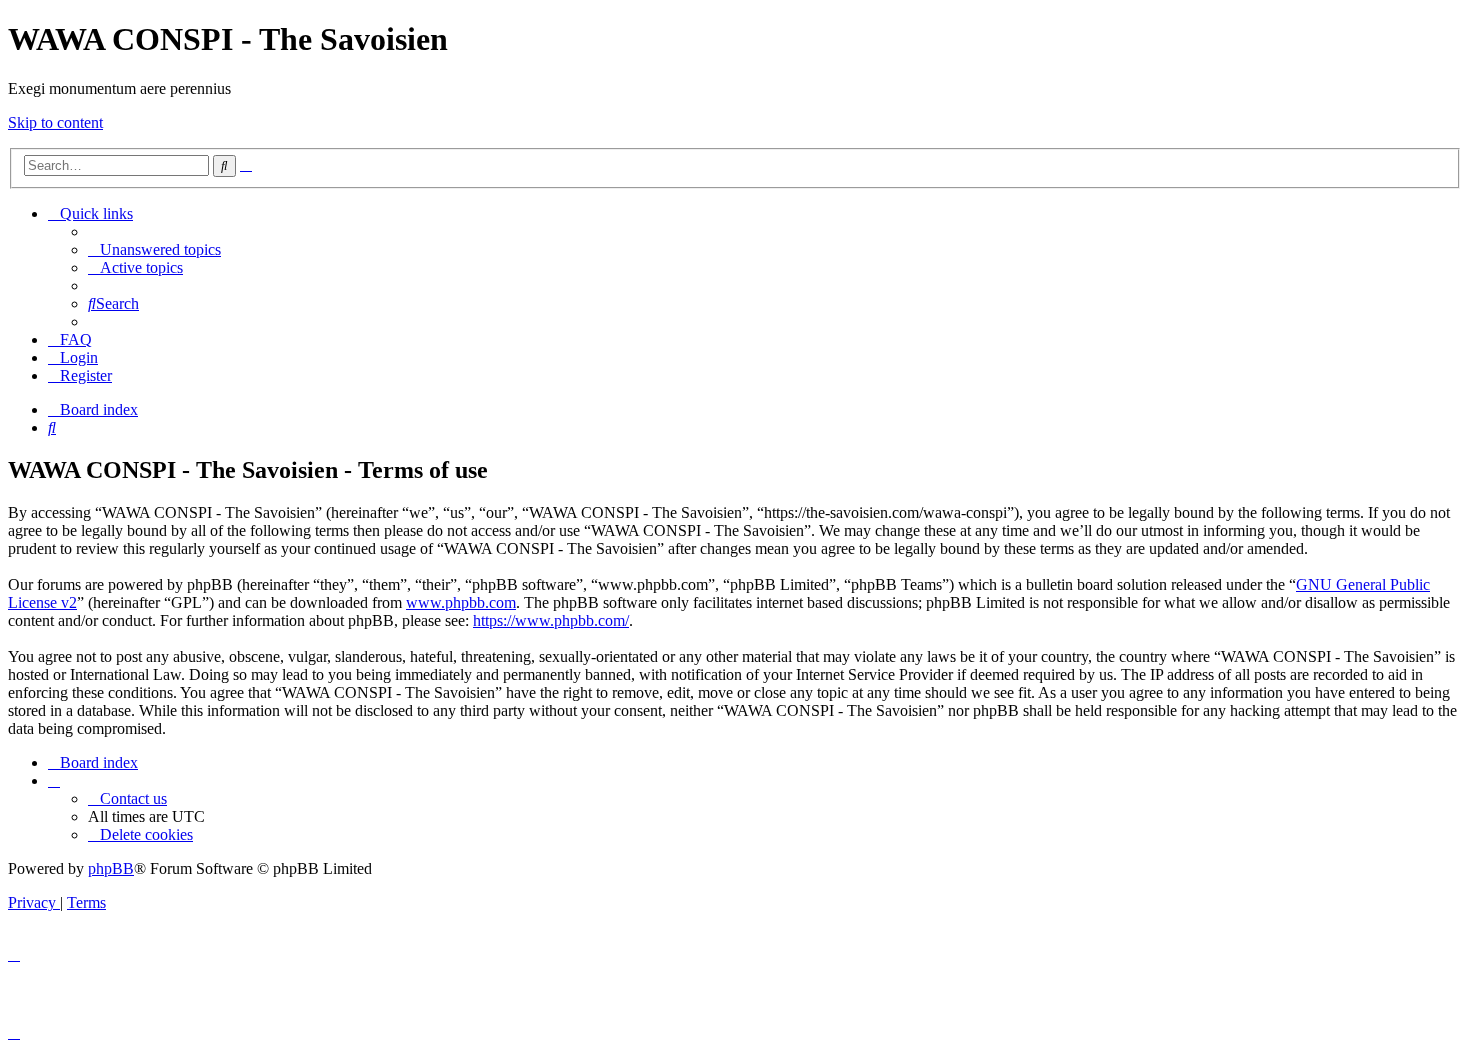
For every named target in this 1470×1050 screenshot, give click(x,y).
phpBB (111, 868)
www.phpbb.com (461, 602)
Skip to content (55, 122)
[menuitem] (154, 249)
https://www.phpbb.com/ (551, 620)
